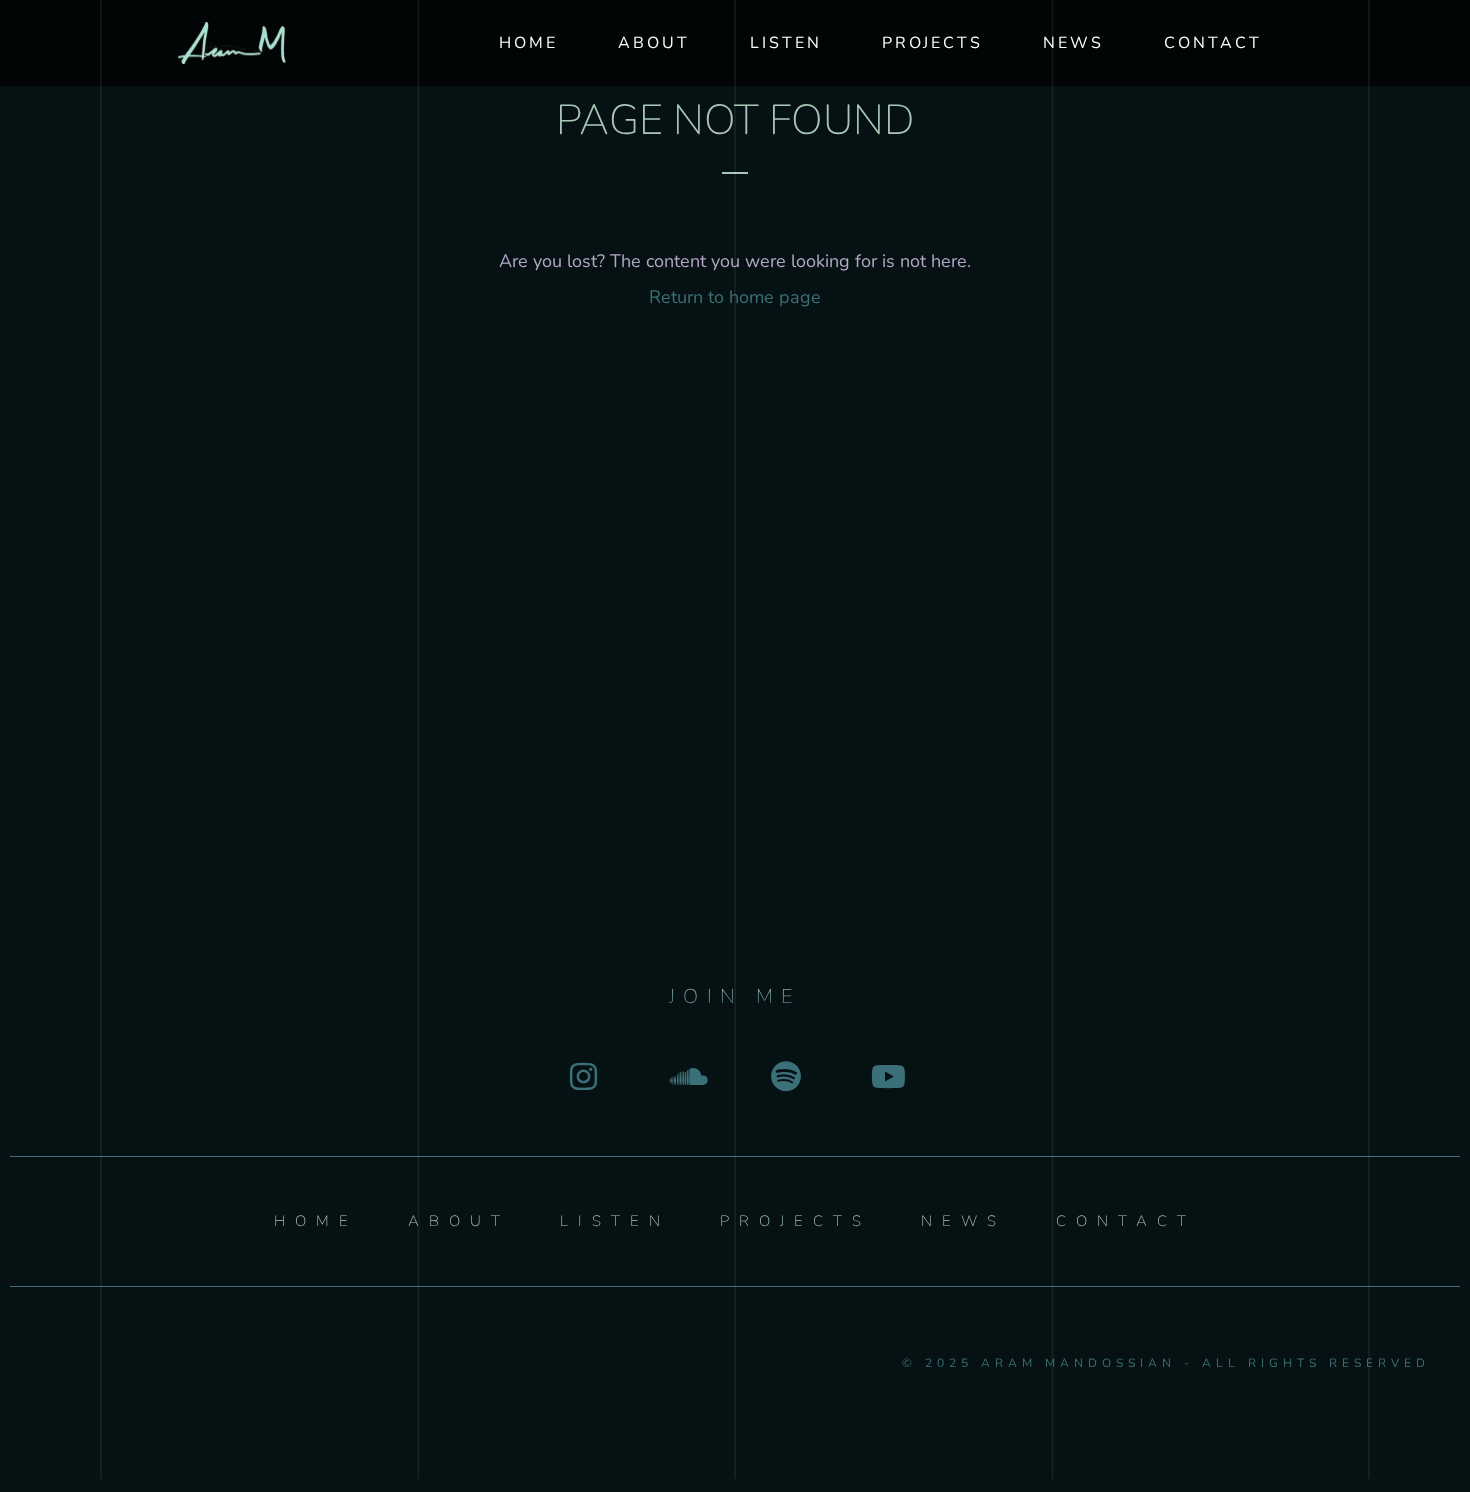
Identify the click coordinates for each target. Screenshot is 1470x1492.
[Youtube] (886, 1076)
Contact (1213, 43)
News (1073, 43)
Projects (932, 43)
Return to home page (735, 297)
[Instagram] (583, 1076)
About (654, 43)
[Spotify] (785, 1076)
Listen (786, 43)
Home (528, 43)
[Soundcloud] (684, 1076)
